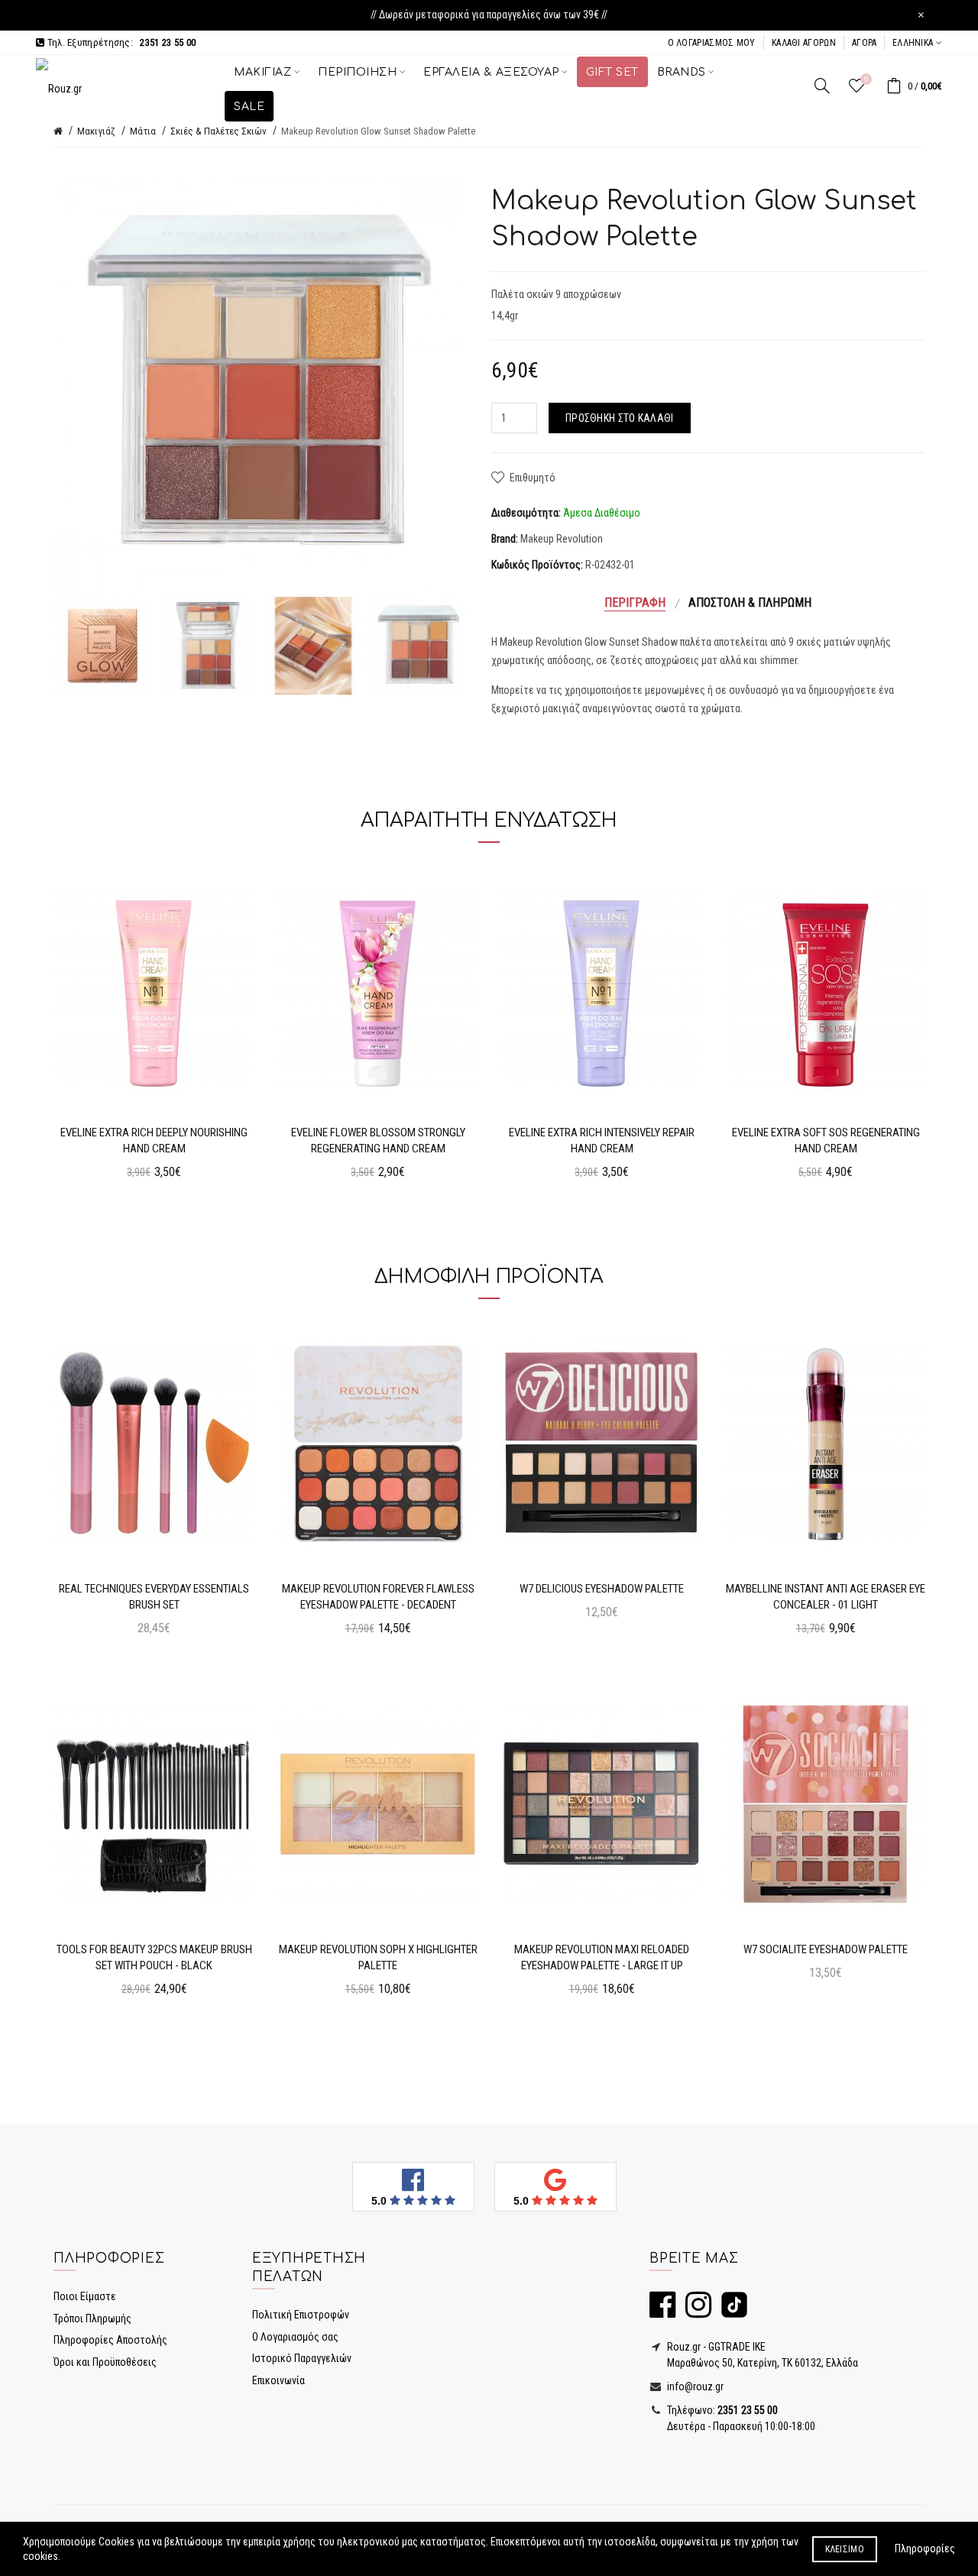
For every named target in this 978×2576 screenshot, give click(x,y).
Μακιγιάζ (96, 131)
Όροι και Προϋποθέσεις (105, 2362)
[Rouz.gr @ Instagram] (695, 2312)
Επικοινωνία (279, 2380)
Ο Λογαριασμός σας (295, 2337)
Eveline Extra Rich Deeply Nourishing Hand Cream (154, 1141)
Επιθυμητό (533, 478)
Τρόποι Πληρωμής (92, 2318)
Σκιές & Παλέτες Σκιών (219, 131)
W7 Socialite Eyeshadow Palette (826, 1949)
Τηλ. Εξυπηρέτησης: (120, 42)
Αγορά (865, 43)
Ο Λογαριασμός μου (712, 43)
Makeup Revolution (562, 539)
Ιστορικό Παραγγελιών (302, 2358)
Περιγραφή (635, 603)
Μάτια (143, 131)
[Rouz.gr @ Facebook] (662, 2312)
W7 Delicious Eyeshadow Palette (602, 1589)
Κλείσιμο (845, 2549)
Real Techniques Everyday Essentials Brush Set (154, 1597)
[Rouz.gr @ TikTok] (730, 2312)
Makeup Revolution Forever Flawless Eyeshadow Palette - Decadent (378, 1597)
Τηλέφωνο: (721, 2410)
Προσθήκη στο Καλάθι (620, 418)
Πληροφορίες (925, 2548)
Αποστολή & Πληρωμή (750, 603)
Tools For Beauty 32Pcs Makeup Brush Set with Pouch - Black (154, 1957)
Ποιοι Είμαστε (85, 2296)
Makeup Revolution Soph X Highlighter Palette (378, 1957)
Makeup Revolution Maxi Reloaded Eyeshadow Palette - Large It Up (602, 1957)
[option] (102, 646)
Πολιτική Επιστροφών (301, 2315)
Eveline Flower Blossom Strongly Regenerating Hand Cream (378, 1141)
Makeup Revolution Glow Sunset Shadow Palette (378, 131)
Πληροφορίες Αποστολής (110, 2340)
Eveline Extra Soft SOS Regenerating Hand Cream (826, 1141)
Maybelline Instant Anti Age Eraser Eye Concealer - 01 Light (826, 1597)
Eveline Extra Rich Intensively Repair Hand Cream (602, 1141)
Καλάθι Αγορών (804, 43)
